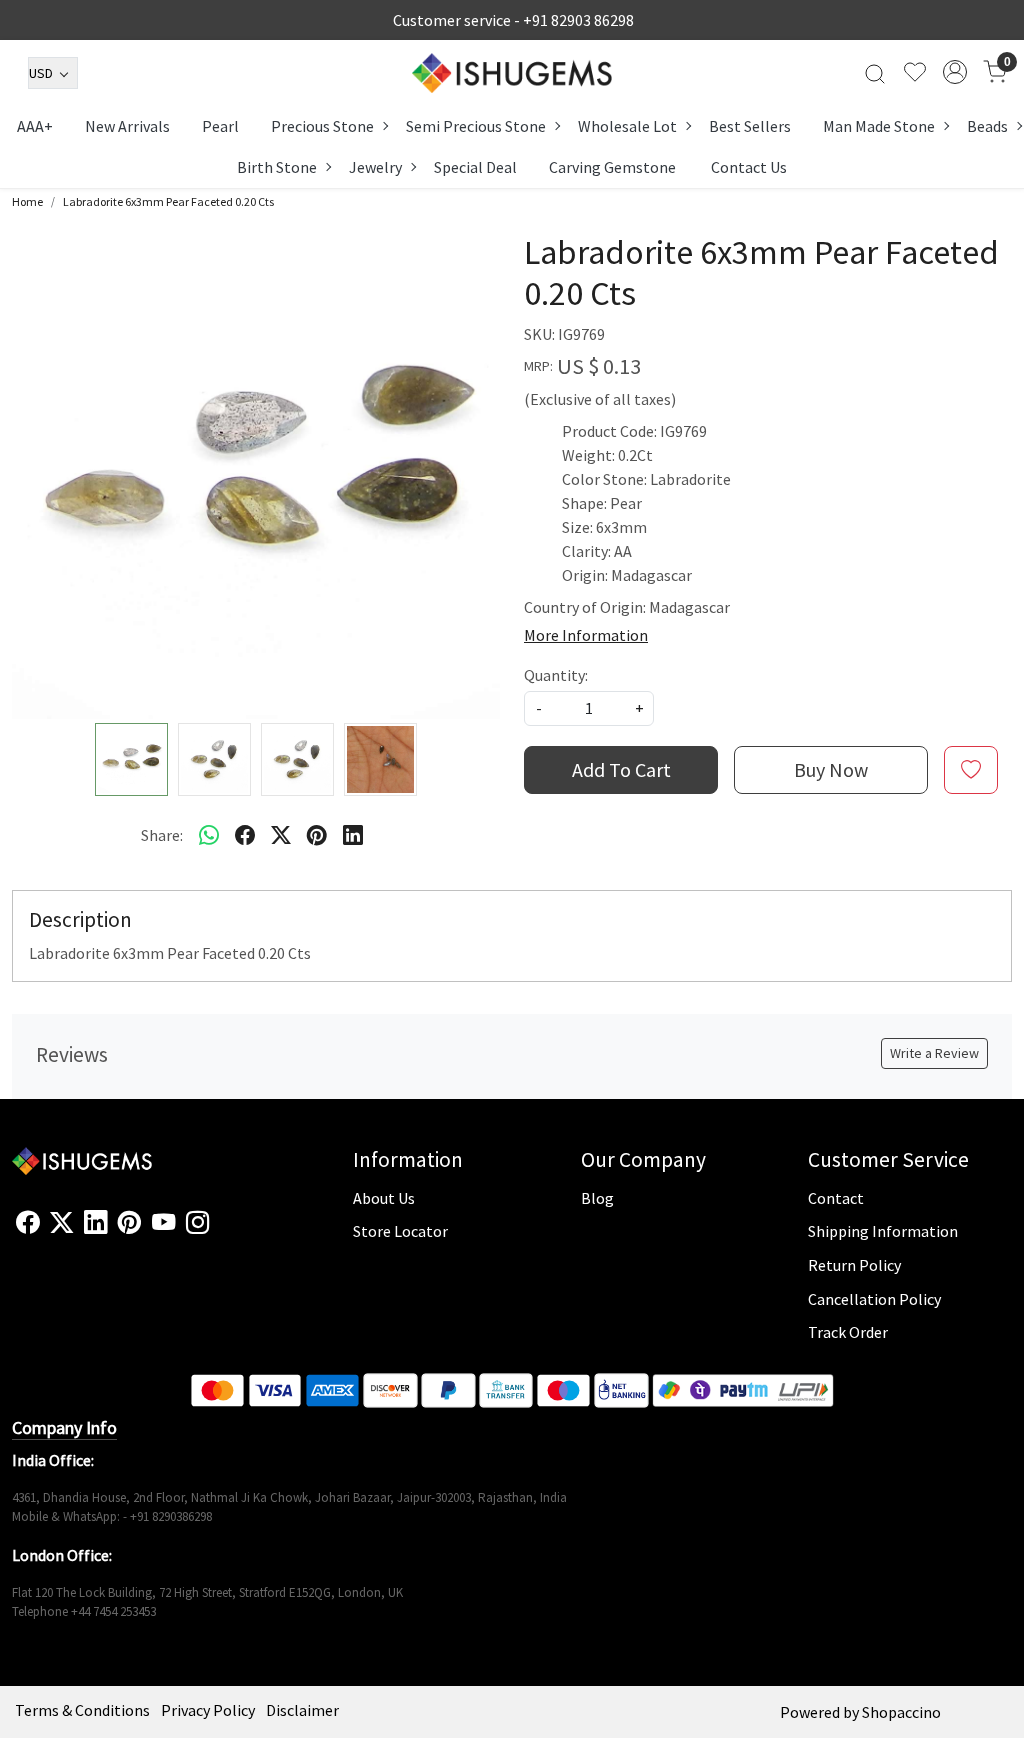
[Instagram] (197, 1222)
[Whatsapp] (209, 835)
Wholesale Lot (627, 126)
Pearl (220, 126)
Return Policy (854, 1265)
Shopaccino (901, 1712)
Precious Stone (322, 126)
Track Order (848, 1332)
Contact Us (749, 167)
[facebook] (245, 835)
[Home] (512, 73)
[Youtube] (163, 1222)
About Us (384, 1198)
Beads (987, 126)
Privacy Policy (208, 1710)
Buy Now (831, 769)
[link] (875, 72)
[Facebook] (27, 1222)
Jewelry (375, 167)
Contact (836, 1198)
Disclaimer (302, 1710)
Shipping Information (883, 1231)
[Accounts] (955, 72)
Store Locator (400, 1231)
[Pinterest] (129, 1222)
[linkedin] (353, 835)
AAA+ (35, 126)
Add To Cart (621, 769)
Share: (162, 835)
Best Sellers (750, 126)
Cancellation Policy (874, 1299)
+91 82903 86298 (578, 20)
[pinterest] (317, 835)
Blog (597, 1198)
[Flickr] (220, 1231)
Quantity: (556, 675)
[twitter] (281, 835)
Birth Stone (277, 167)
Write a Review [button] (934, 1053)
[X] (61, 1222)
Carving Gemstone (612, 167)
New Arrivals (127, 126)
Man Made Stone (879, 126)
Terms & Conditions (82, 1710)
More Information (586, 635)
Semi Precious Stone (476, 126)
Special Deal (475, 167)
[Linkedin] (95, 1222)
